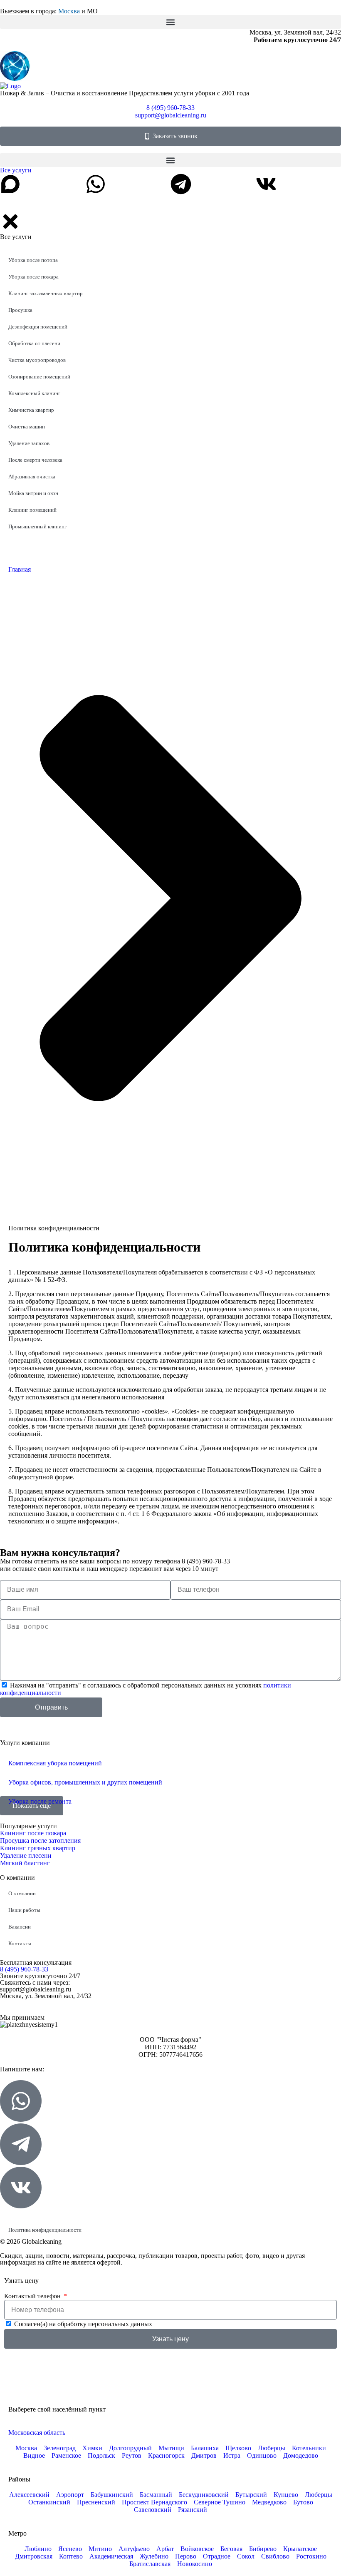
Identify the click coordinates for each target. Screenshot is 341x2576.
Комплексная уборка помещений (55, 1763)
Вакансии (20, 1927)
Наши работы (24, 1910)
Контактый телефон (33, 2296)
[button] (170, 22)
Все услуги (16, 170)
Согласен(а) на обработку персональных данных (83, 2324)
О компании (22, 1893)
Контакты (20, 1943)
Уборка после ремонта (40, 1801)
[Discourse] (10, 184)
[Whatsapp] (96, 184)
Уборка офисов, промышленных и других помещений (85, 1782)
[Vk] (266, 184)
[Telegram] (181, 184)
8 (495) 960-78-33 (24, 1969)
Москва (69, 11)
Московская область (37, 2433)
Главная (20, 569)
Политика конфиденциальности (45, 2230)
